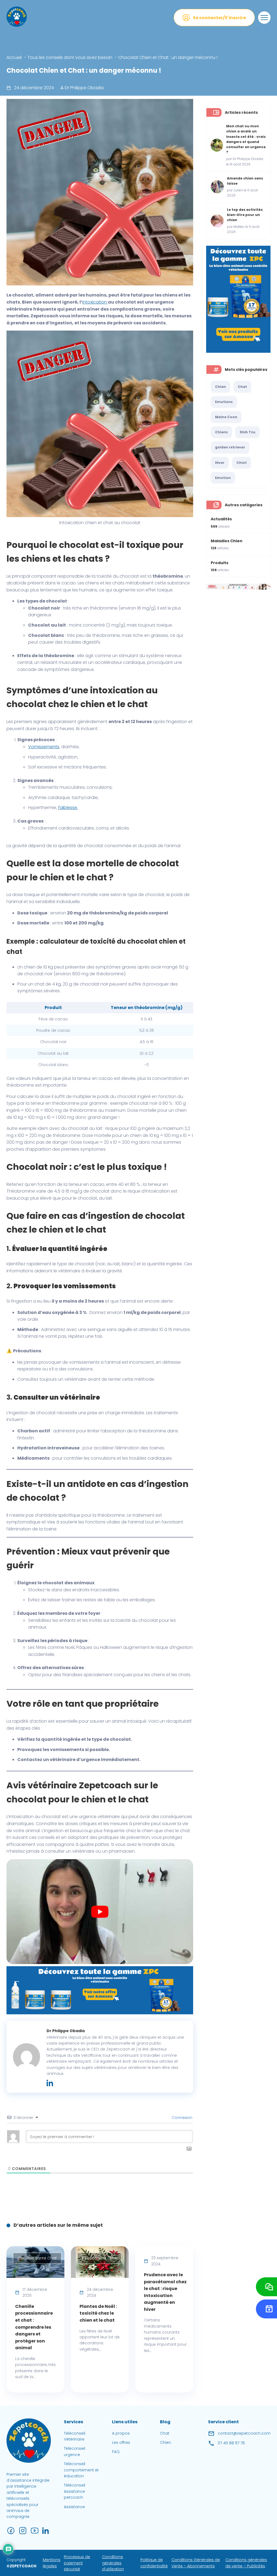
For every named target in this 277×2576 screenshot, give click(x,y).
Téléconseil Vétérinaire (75, 2436)
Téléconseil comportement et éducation (81, 2470)
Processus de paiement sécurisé (77, 2563)
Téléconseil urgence (75, 2451)
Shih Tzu (248, 432)
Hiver (220, 463)
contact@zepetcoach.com (244, 2433)
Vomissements (44, 747)
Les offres (121, 2442)
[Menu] (264, 18)
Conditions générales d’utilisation (113, 2563)
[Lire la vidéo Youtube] (100, 1912)
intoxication (95, 302)
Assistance (74, 2507)
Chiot (242, 463)
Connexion (182, 2118)
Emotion (223, 478)
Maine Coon (226, 417)
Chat (242, 387)
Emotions (224, 402)
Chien (220, 387)
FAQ (116, 2452)
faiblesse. (68, 808)
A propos (121, 2433)
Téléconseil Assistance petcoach (75, 2491)
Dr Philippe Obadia (84, 88)
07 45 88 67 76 (231, 2443)
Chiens (221, 432)
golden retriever (230, 447)
